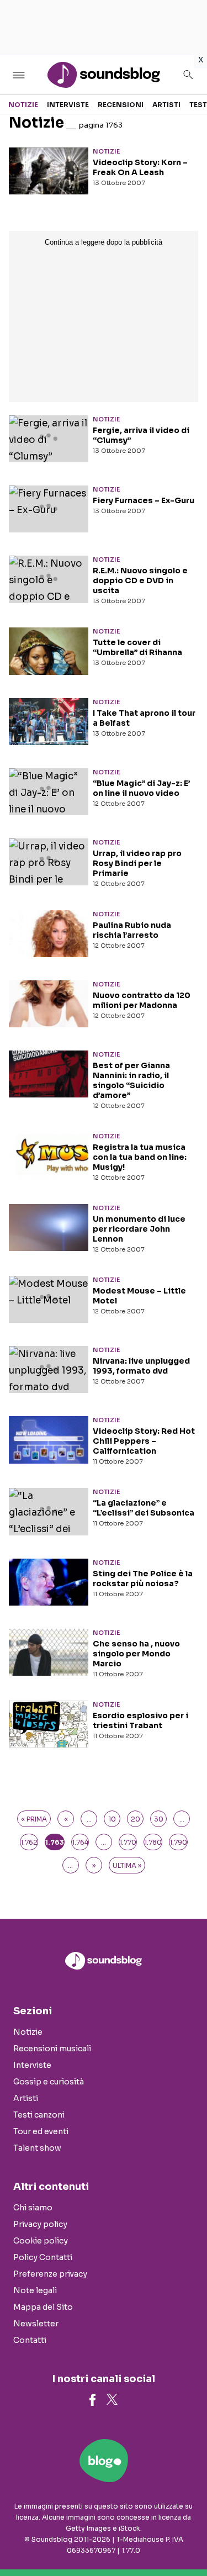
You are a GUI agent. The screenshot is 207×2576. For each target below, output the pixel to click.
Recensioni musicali (52, 2049)
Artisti (166, 105)
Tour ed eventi (41, 2131)
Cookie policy (41, 2241)
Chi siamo (33, 2208)
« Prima (34, 1819)
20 (136, 1819)
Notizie (23, 105)
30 (159, 1819)
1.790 (178, 1842)
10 (112, 1819)
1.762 (29, 1842)
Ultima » (127, 1865)
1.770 (128, 1842)
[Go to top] (185, 2540)
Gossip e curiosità (49, 2082)
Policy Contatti (43, 2257)
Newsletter (36, 2324)
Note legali (35, 2290)
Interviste (68, 105)
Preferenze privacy (50, 2274)
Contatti (30, 2340)
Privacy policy (40, 2224)
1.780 (153, 1842)
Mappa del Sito (43, 2307)
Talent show (37, 2148)
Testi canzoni (39, 2115)
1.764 (80, 1842)
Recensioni (121, 105)
